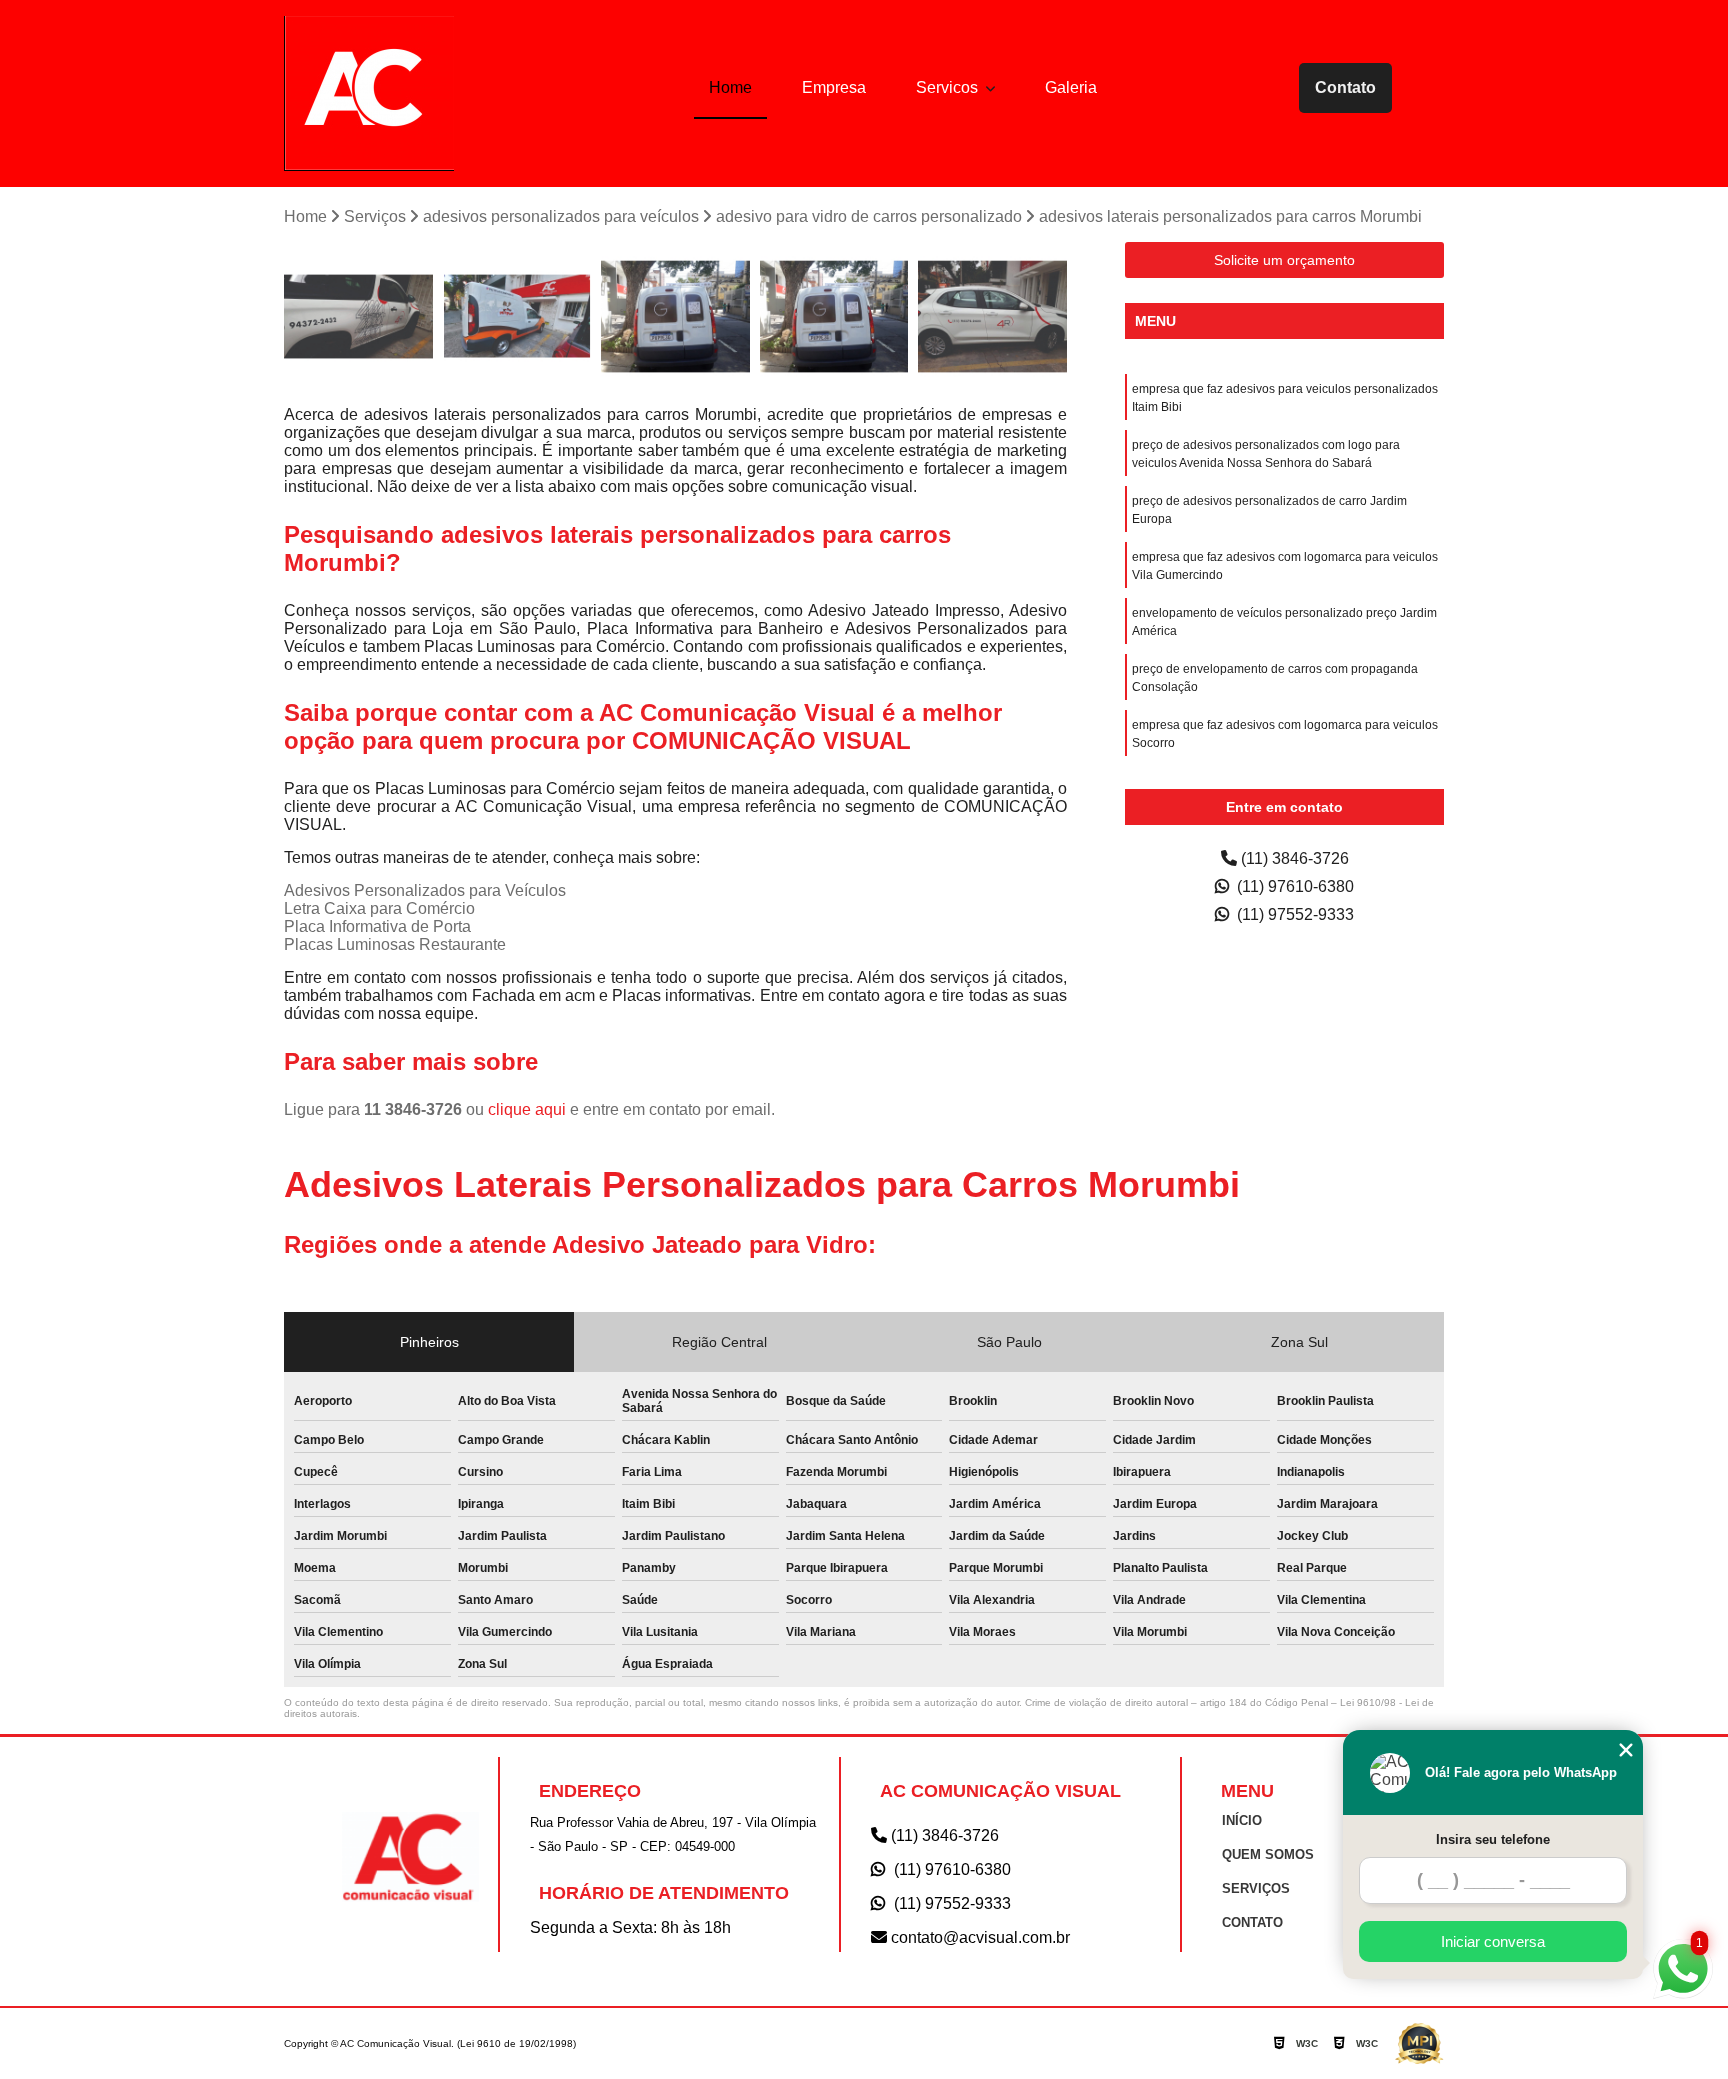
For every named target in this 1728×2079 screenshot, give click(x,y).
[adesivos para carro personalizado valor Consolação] (517, 316)
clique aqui (527, 1109)
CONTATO (1252, 1922)
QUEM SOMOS (1268, 1854)
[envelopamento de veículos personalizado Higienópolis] (675, 316)
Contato (1345, 87)
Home (730, 87)
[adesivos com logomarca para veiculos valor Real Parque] (992, 316)
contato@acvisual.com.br (978, 1937)
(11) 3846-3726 (1293, 858)
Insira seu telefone (1493, 1839)
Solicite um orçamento (1284, 260)
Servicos (949, 87)
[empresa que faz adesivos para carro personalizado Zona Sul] (358, 316)
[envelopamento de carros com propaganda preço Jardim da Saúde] (834, 316)
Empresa (834, 87)
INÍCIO (1242, 1820)
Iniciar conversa (1493, 1941)
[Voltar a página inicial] (369, 93)
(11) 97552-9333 (1293, 914)
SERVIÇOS (1256, 1888)
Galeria (1071, 87)
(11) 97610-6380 (1293, 886)
